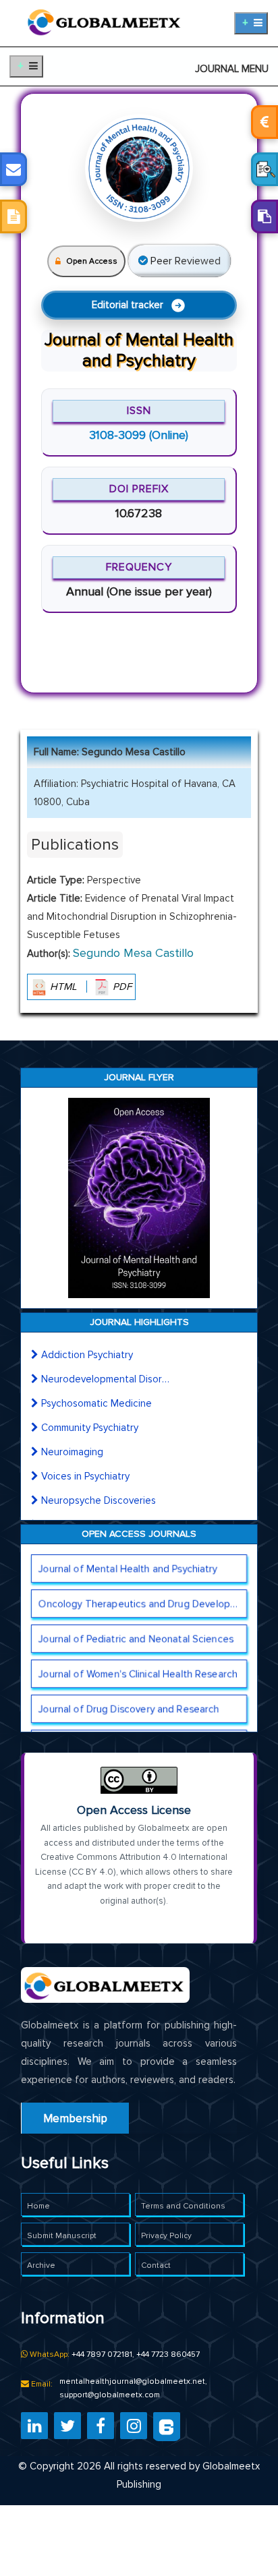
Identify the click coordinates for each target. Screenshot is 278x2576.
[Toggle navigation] (251, 23)
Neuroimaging (72, 1452)
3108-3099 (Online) (139, 435)
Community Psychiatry (90, 1428)
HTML (63, 987)
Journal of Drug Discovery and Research (129, 1709)
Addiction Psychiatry (87, 1355)
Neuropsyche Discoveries (99, 1500)
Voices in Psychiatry (85, 1476)
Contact (156, 2265)
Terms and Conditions (183, 2206)
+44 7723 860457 (168, 2354)
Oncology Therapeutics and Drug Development (142, 1604)
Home (38, 2206)
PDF (121, 987)
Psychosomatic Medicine (96, 1403)
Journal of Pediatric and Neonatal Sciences (136, 1639)
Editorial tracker (128, 305)
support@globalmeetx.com (110, 2395)
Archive (41, 2265)
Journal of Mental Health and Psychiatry (128, 1569)
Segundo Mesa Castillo (133, 953)
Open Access (92, 261)
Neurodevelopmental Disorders (105, 1379)
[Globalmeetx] (105, 20)
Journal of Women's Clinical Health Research (138, 1674)
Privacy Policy (166, 2236)
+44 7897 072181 (102, 2354)
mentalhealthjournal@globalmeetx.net (132, 2381)
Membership (75, 2118)
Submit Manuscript (62, 2236)
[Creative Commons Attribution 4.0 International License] (139, 1780)
